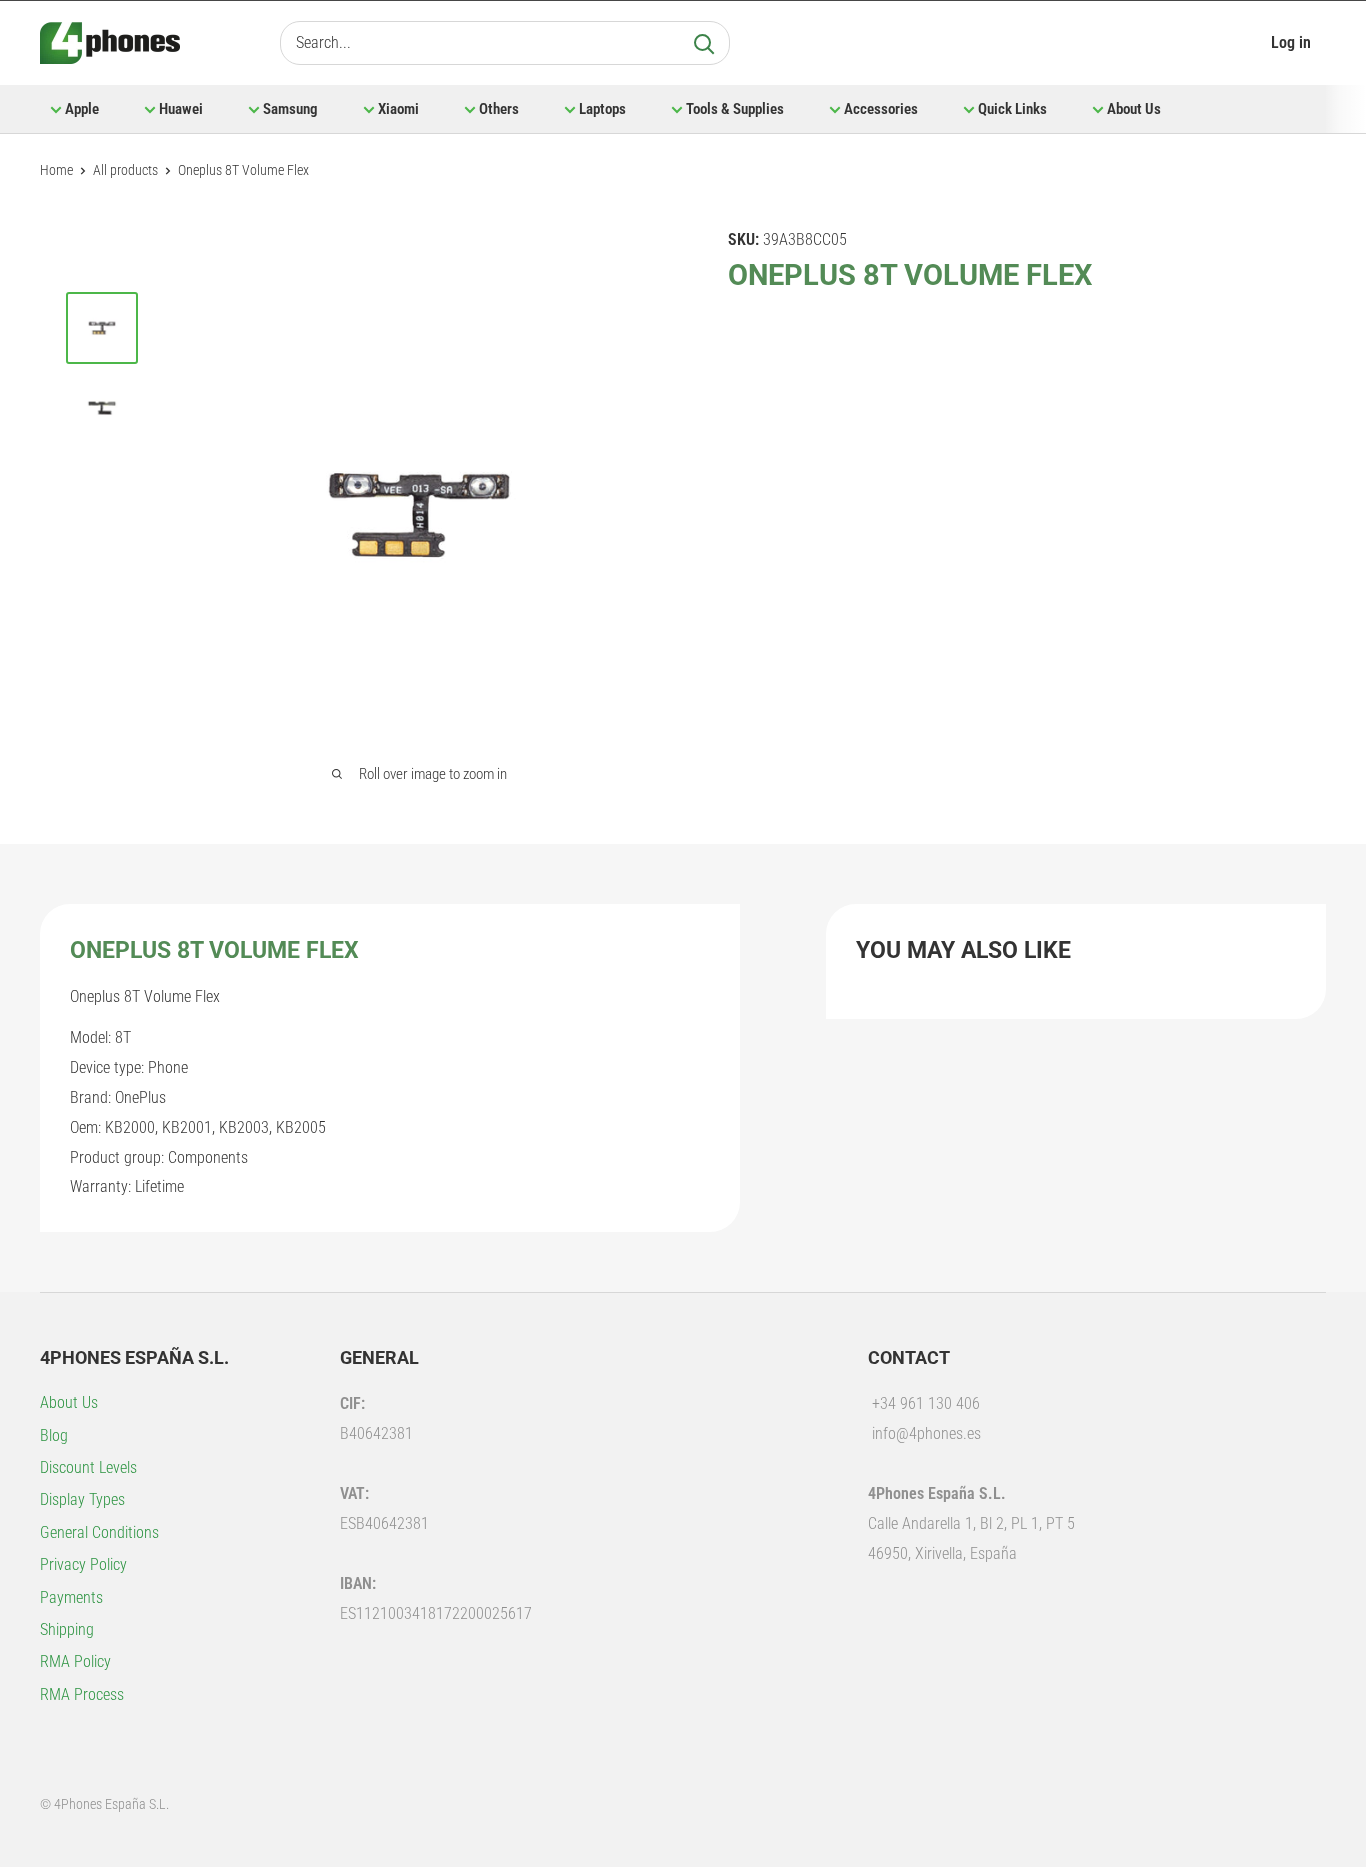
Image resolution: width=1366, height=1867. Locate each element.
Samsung (290, 109)
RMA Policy (75, 1661)
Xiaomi (398, 109)
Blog (54, 1435)
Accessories (881, 109)
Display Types (82, 1499)
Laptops (602, 109)
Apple (82, 109)
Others (499, 109)
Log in (1291, 42)
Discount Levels (88, 1467)
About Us (1134, 109)
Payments (71, 1597)
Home (56, 170)
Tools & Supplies (735, 109)
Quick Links (1012, 109)
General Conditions (99, 1532)
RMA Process (82, 1694)
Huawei (181, 109)
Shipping (67, 1629)
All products (125, 170)
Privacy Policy (83, 1564)
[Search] (704, 43)
